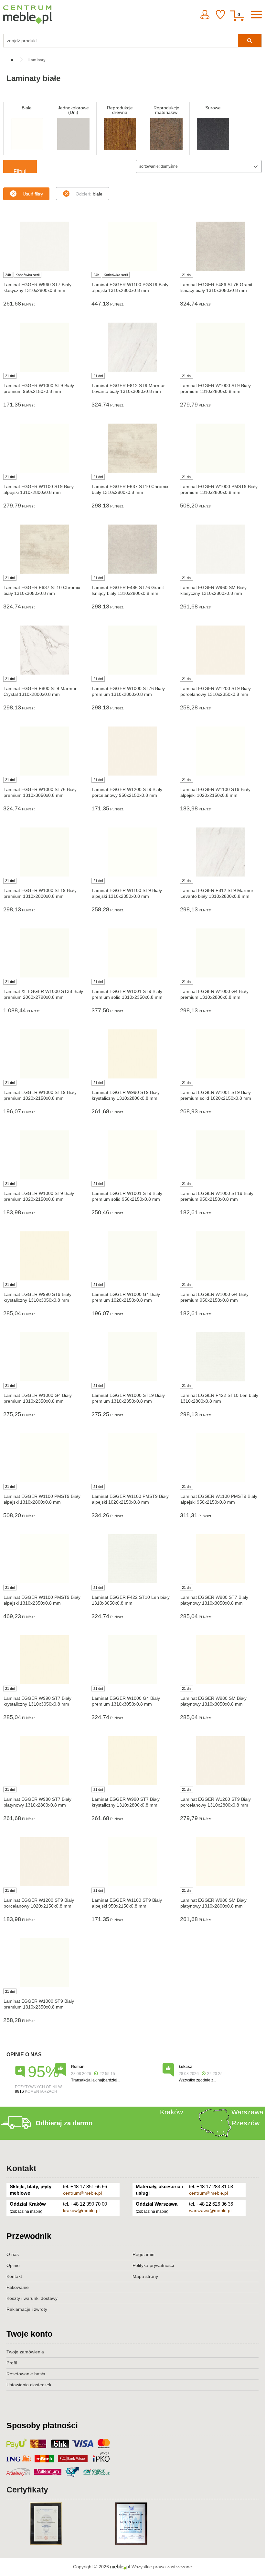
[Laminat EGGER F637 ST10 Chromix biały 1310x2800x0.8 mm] (132, 448)
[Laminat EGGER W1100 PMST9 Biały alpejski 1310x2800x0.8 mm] (44, 1458)
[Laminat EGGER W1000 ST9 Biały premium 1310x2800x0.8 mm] (221, 347)
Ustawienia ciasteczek (29, 2385)
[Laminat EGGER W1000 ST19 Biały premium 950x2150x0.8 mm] (221, 1155)
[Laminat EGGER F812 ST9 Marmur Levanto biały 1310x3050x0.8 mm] (132, 347)
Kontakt (21, 2168)
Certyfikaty (27, 2490)
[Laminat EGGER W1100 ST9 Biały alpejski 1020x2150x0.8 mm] (221, 751)
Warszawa (247, 2112)
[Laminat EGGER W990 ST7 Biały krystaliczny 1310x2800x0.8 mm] (132, 1761)
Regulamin (143, 2254)
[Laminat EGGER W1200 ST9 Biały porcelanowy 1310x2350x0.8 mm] (221, 650)
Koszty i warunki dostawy (32, 2298)
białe (89, 194)
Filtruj (20, 171)
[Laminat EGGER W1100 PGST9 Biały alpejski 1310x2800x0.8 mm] (132, 246)
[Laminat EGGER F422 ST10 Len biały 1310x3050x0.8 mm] (132, 1559)
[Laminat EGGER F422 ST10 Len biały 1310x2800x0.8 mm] (221, 1357)
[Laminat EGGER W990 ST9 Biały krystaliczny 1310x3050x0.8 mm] (44, 1256)
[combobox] (199, 166)
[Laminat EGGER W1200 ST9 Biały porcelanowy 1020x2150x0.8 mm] (44, 1862)
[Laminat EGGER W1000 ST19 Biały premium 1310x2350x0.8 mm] (132, 1357)
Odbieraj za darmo (64, 2123)
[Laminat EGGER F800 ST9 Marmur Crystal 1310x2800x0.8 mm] (44, 650)
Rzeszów (245, 2123)
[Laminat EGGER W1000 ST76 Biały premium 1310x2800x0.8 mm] (132, 650)
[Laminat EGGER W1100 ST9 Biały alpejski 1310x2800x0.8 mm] (44, 448)
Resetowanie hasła (26, 2374)
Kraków (171, 2112)
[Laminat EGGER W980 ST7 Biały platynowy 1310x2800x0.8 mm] (44, 1761)
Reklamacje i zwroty (27, 2309)
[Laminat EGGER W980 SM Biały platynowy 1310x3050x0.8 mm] (221, 1660)
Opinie (13, 2265)
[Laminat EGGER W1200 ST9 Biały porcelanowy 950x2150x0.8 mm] (132, 751)
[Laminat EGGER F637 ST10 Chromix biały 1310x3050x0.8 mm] (44, 549)
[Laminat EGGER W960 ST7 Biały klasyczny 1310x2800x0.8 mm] (44, 246)
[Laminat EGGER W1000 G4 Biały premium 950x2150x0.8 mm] (221, 1256)
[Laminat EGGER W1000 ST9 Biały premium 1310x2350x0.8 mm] (44, 1963)
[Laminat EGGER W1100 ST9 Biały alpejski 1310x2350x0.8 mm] (132, 852)
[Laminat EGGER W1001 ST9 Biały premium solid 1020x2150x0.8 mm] (221, 1054)
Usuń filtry (33, 194)
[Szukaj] (250, 41)
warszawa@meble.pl (210, 2210)
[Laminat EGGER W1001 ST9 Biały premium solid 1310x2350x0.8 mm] (132, 953)
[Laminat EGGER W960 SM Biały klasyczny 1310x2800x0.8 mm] (221, 549)
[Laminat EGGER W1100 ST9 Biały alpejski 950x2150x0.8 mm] (132, 1862)
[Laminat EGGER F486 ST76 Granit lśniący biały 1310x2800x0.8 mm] (132, 549)
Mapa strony (145, 2276)
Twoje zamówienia (25, 2352)
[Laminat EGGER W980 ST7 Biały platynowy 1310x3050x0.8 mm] (221, 1559)
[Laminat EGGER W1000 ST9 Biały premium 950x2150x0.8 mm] (44, 347)
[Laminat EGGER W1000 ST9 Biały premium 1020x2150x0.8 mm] (44, 1155)
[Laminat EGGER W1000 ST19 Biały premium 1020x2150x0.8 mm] (44, 1054)
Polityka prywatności (153, 2265)
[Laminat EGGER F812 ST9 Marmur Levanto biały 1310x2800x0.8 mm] (221, 852)
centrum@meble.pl (82, 2193)
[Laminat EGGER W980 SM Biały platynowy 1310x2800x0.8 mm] (221, 1862)
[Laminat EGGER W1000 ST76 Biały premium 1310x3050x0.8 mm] (44, 751)
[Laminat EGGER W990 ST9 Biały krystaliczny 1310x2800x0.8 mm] (132, 1054)
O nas (13, 2254)
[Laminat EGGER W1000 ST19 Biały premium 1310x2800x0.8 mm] (44, 852)
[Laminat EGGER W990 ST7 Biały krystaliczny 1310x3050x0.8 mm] (44, 1660)
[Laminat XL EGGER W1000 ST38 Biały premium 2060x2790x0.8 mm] (44, 953)
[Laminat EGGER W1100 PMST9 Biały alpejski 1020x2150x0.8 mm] (132, 1458)
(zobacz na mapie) (26, 2211)
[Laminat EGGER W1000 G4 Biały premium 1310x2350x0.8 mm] (44, 1357)
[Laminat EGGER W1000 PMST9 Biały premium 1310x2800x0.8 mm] (221, 448)
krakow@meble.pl (81, 2210)
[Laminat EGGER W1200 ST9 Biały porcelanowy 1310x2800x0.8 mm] (221, 1761)
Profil (12, 2363)
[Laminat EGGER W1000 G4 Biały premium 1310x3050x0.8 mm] (132, 1660)
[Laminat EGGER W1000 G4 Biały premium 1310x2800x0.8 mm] (221, 953)
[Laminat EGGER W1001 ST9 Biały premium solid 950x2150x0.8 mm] (132, 1155)
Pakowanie (18, 2287)
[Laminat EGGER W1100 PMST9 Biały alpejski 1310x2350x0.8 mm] (44, 1559)
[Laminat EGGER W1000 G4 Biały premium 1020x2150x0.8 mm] (132, 1256)
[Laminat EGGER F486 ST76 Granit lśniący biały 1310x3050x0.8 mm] (221, 246)
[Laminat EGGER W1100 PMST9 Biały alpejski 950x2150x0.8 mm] (221, 1458)
